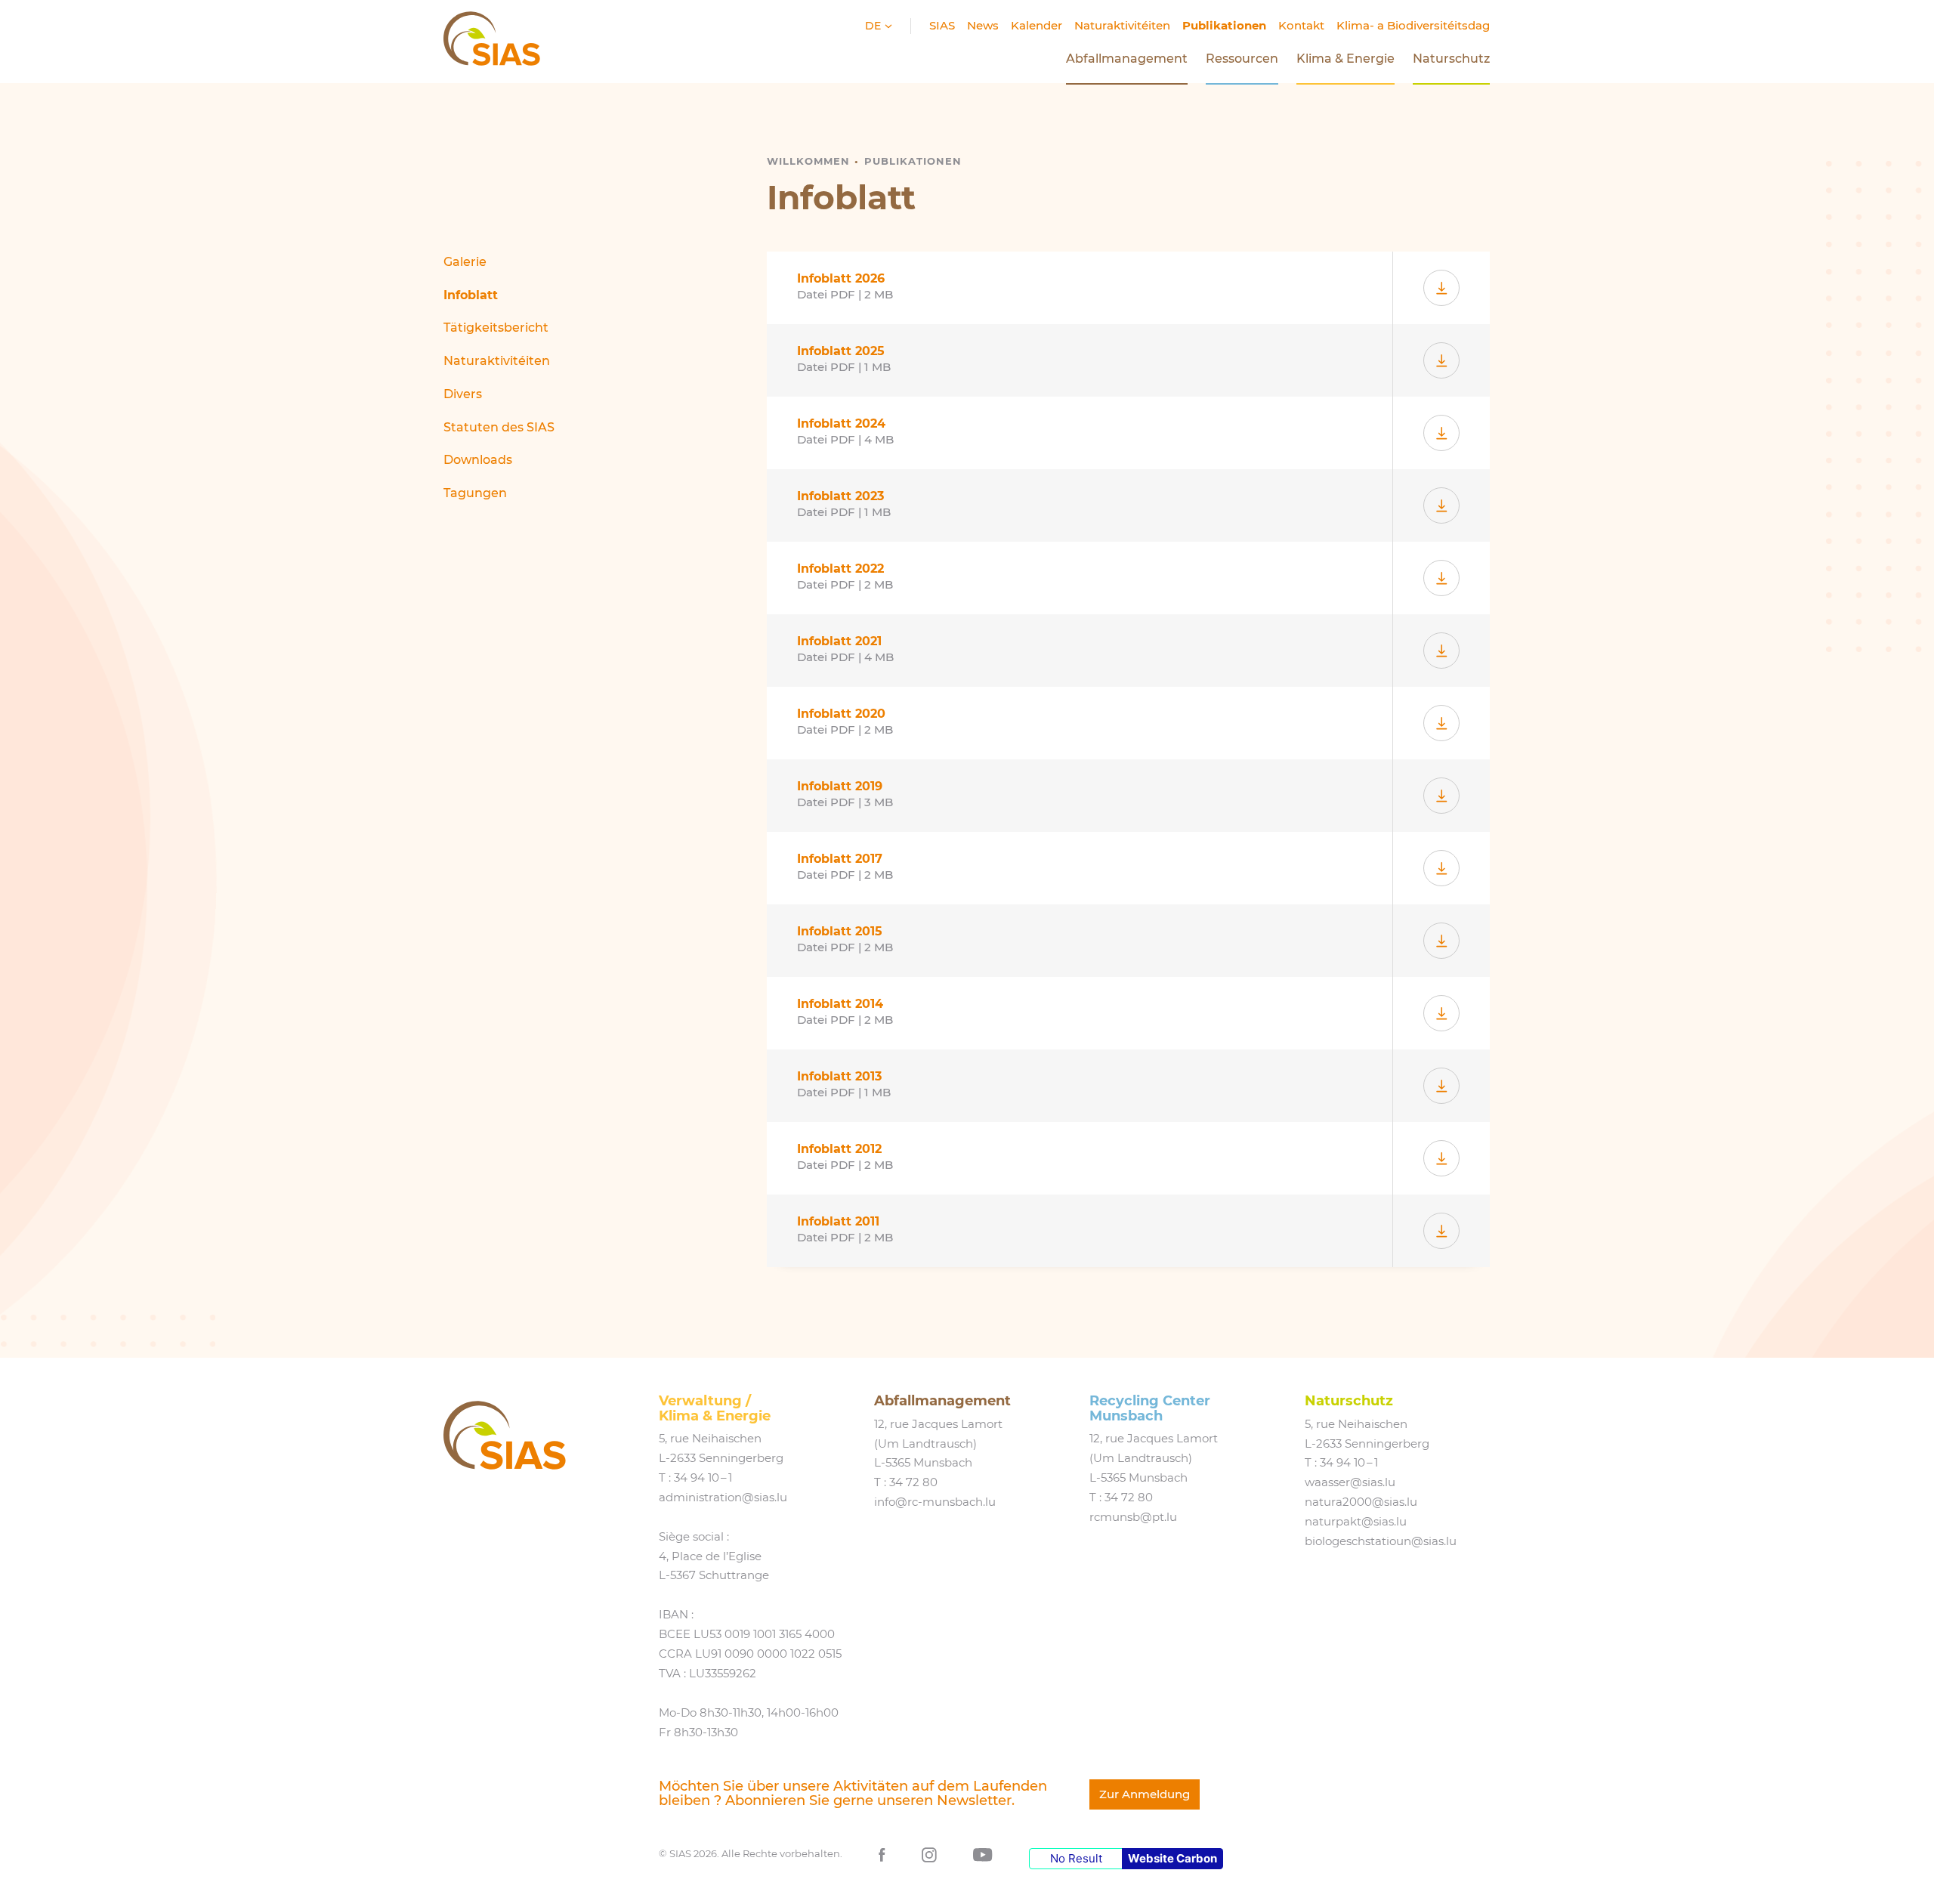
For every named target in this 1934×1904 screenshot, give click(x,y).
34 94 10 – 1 (703, 1478)
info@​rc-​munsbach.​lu (935, 1502)
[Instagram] (929, 1854)
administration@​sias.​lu (723, 1498)
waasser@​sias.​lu (1350, 1482)
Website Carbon (1172, 1858)
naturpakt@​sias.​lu (1356, 1522)
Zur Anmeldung (1145, 1794)
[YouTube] (983, 1854)
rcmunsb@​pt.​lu (1133, 1517)
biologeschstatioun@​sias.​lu (1381, 1541)
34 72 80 (913, 1482)
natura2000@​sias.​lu (1361, 1502)
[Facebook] (882, 1854)
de (874, 26)
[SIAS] (505, 1435)
